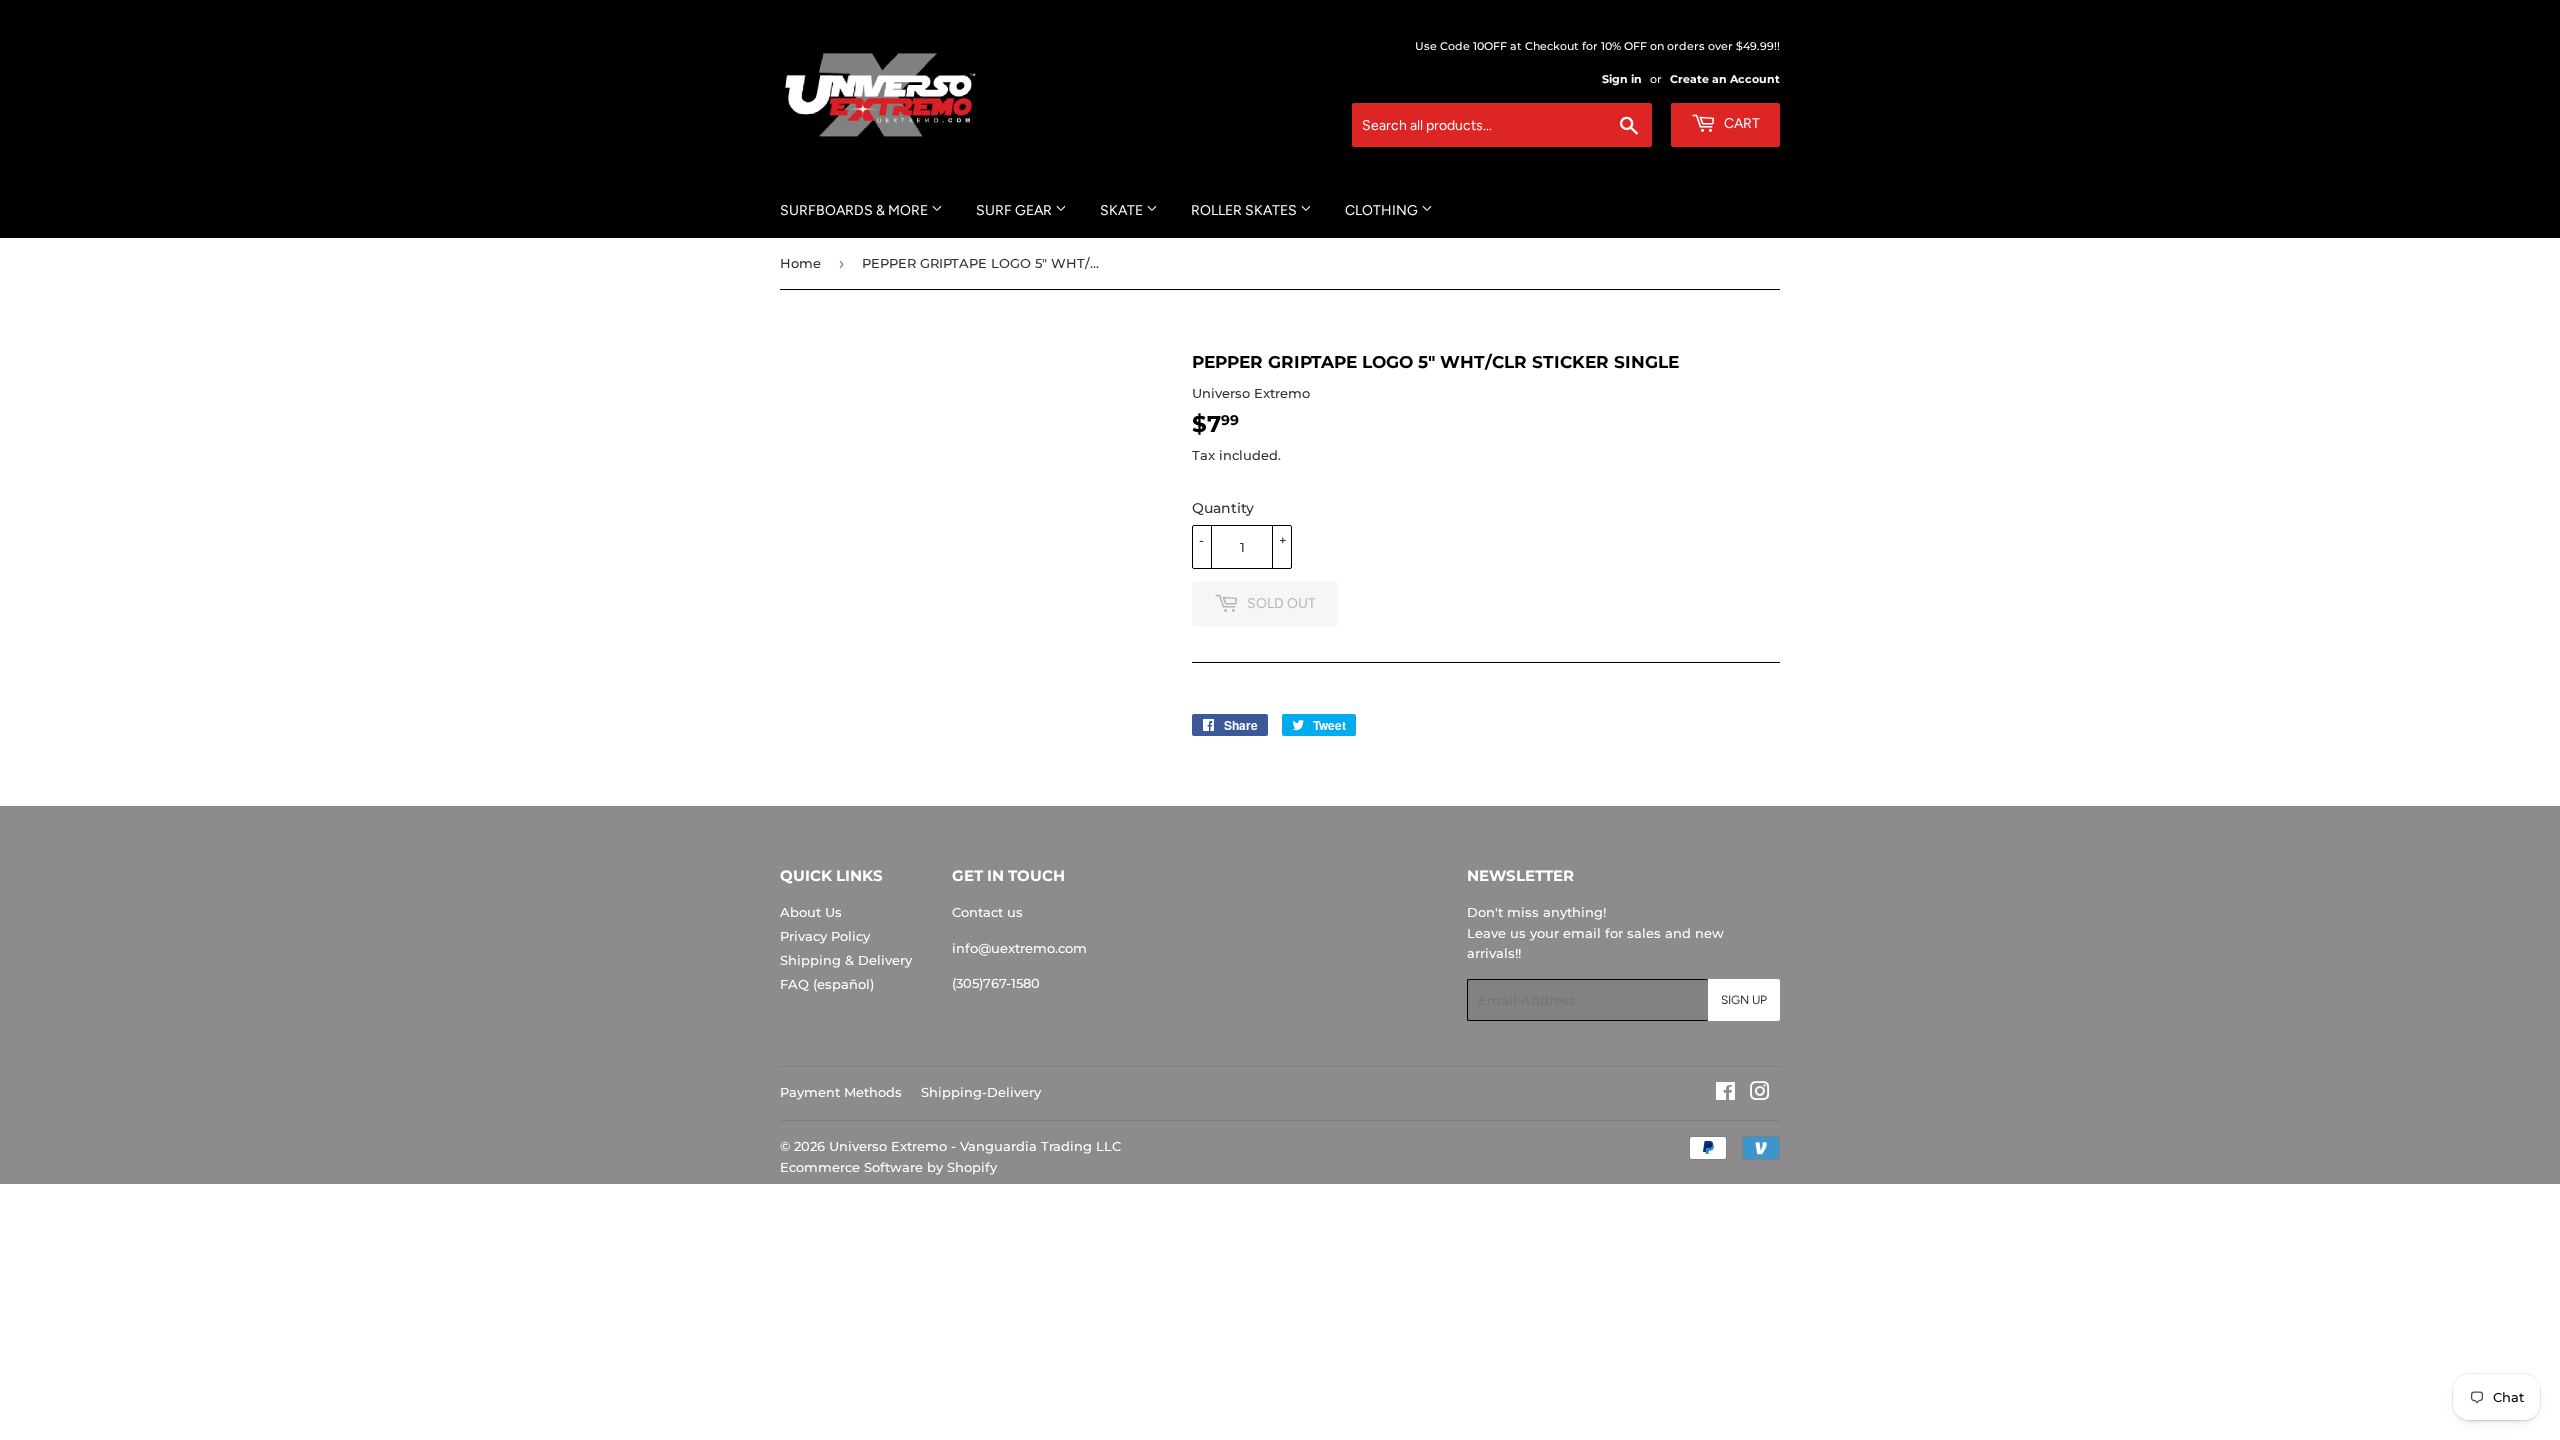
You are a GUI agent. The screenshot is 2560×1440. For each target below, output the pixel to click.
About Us (811, 912)
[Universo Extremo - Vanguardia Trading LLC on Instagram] (1760, 1094)
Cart (1740, 123)
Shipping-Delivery (981, 1092)
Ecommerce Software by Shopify (888, 1167)
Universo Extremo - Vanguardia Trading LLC (975, 1146)
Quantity (1223, 508)
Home (800, 263)
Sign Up (1744, 1000)
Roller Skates (1245, 210)
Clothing (1383, 210)
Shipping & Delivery (846, 960)
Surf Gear (1015, 210)
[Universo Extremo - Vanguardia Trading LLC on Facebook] (1725, 1094)
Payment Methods (841, 1092)
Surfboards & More (855, 210)
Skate (1123, 210)
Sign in (1622, 79)
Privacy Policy (825, 936)
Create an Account (1725, 79)
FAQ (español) (827, 984)
